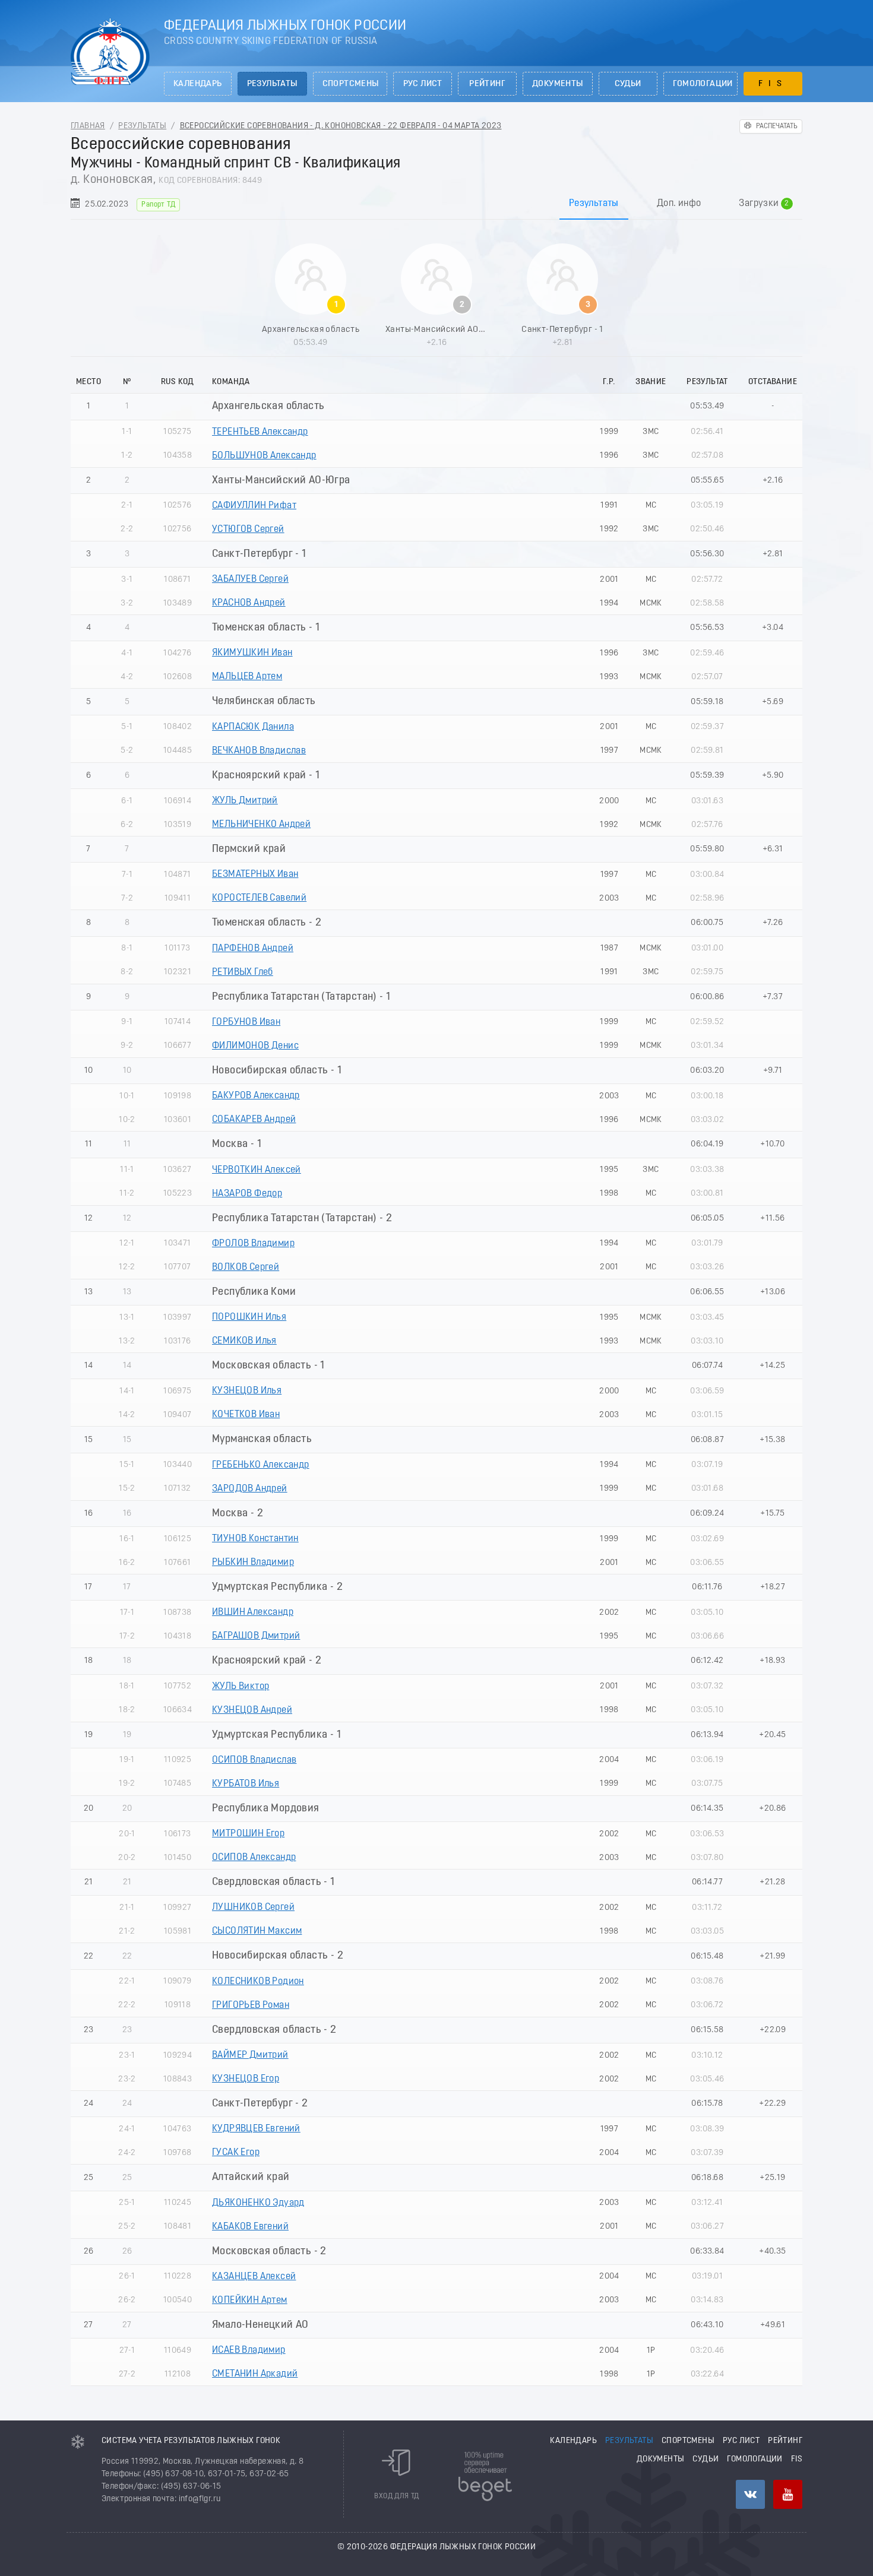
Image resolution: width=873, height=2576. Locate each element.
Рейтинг (487, 84)
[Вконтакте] (750, 2494)
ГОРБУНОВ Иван (246, 1022)
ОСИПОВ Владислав (254, 1760)
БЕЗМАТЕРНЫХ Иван (255, 874)
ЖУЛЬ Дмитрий (245, 801)
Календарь (198, 84)
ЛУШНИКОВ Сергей (253, 1908)
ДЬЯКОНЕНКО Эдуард (258, 2203)
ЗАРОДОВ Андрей (250, 1489)
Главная (88, 126)
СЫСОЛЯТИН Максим (257, 1931)
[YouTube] (788, 2494)
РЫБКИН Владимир (253, 1563)
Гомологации (703, 84)
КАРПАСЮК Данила (253, 727)
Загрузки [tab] (764, 204)
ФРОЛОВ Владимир (253, 1244)
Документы (558, 84)
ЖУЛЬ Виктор (241, 1687)
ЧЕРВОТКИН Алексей (257, 1170)
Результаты (272, 84)
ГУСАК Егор (236, 2153)
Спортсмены (351, 84)
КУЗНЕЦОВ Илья (247, 1391)
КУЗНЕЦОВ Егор (246, 2079)
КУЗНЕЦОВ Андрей (252, 1710)
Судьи (628, 84)
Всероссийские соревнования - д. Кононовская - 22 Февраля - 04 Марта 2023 (341, 126)
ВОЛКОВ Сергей (246, 1268)
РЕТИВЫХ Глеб (243, 972)
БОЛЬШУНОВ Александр (264, 456)
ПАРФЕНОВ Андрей (253, 949)
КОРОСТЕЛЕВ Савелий (259, 898)
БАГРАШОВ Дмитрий (256, 1636)
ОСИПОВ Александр (254, 1858)
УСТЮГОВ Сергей (248, 530)
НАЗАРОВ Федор (247, 1194)
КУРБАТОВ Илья (246, 1784)
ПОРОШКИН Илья (249, 1317)
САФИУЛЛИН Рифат (254, 506)
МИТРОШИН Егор (248, 1834)
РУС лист (423, 84)
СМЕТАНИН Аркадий (255, 2374)
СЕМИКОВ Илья (244, 1341)
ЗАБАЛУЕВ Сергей (250, 579)
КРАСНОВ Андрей (249, 603)
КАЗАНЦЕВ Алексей (254, 2277)
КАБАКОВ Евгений (250, 2227)
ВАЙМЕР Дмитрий (250, 2055)
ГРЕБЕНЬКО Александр (261, 1465)
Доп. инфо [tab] (679, 204)
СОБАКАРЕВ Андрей (254, 1120)
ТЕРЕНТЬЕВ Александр (260, 432)
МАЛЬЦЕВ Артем (247, 677)
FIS (773, 84)
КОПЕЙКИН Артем (250, 2301)
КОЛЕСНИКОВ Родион (258, 1982)
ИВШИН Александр (253, 1612)
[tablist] (436, 203)
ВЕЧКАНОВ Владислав (259, 751)
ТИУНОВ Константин (255, 1539)
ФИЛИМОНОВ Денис (255, 1046)
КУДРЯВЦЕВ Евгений (256, 2129)
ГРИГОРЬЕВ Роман (251, 2005)
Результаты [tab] (594, 204)
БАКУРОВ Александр (256, 1096)
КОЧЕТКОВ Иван (246, 1415)
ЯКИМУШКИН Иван (252, 653)
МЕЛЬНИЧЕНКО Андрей (261, 825)
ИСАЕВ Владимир (249, 2350)
